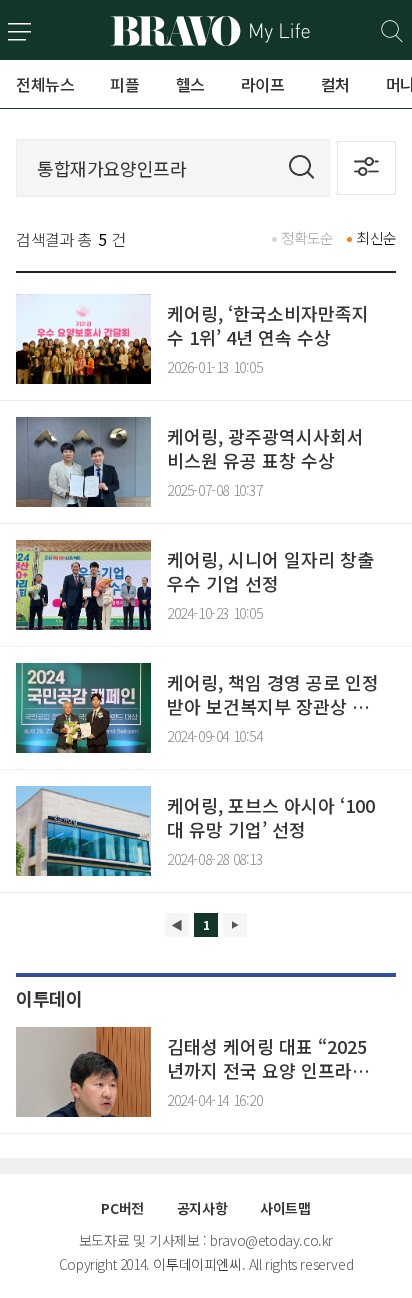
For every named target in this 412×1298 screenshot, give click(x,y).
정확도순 (307, 237)
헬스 (190, 84)
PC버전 (122, 1208)
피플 (124, 84)
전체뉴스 (45, 84)
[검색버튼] (392, 31)
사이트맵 (285, 1208)
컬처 (335, 84)
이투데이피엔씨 (197, 1264)
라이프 (263, 84)
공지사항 (202, 1208)
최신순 (376, 237)
